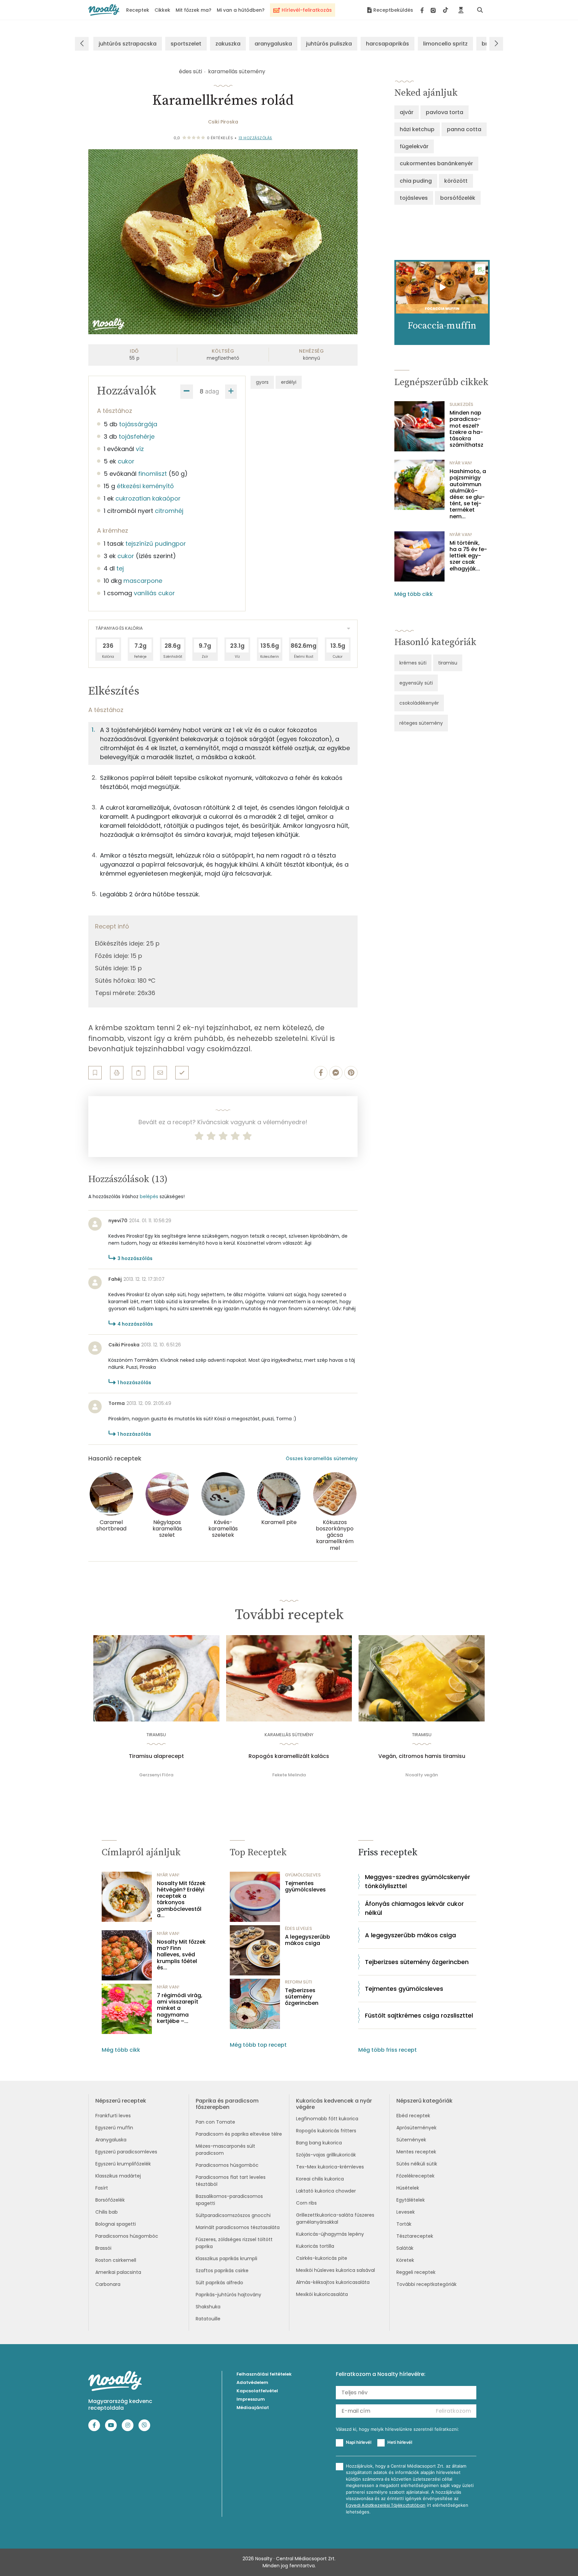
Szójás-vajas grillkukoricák (326, 2155)
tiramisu (448, 663)
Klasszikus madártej (118, 2176)
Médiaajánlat (253, 2408)
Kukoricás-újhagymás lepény (330, 2234)
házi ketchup (417, 129)
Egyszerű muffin (114, 2128)
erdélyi (289, 382)
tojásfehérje (137, 436)
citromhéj (169, 511)
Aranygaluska (111, 2140)
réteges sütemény (421, 723)
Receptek (138, 10)
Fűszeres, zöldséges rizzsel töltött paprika (234, 2243)
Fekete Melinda (289, 1775)
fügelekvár (414, 146)
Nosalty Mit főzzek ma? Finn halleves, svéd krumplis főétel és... (181, 1955)
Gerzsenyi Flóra (156, 1775)
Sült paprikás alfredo (219, 2283)
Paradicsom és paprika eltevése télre (239, 2134)
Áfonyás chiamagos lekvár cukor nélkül (414, 1908)
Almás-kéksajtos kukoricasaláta (333, 2282)
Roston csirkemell (116, 2260)
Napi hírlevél (359, 2442)
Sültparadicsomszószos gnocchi (233, 2215)
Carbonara (108, 2284)
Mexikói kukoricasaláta (322, 2294)
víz (140, 449)
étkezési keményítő (145, 486)
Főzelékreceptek (415, 2176)
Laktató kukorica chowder (326, 2191)
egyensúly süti (416, 683)
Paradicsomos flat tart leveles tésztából (231, 2181)
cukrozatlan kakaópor (148, 498)
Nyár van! (461, 463)
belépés (149, 1196)
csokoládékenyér (419, 703)
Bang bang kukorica (319, 2143)
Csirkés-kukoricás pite (322, 2258)
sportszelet (186, 44)
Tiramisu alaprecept (156, 1756)
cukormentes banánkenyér (436, 163)
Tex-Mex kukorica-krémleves (330, 2167)
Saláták (405, 2248)
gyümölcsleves (303, 1875)
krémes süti (413, 663)
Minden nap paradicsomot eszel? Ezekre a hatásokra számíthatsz (466, 429)
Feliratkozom (453, 2411)
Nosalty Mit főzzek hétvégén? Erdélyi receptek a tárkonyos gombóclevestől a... (181, 1899)
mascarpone (143, 581)
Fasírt (102, 2188)
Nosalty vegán (422, 1775)
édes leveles (299, 1928)
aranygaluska (273, 44)
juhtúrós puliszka (329, 44)
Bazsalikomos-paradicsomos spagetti (229, 2200)
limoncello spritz (445, 44)
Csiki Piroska (223, 122)
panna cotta (464, 129)
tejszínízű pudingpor (156, 544)
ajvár (407, 112)
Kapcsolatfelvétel (257, 2391)
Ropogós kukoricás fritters (326, 2131)
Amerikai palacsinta (118, 2272)
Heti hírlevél (400, 2442)
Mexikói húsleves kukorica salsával (335, 2270)
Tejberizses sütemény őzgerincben (302, 1997)
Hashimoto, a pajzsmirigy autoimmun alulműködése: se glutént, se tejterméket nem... (468, 494)
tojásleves (414, 198)
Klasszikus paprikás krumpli (226, 2258)
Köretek (405, 2260)
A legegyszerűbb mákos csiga (308, 1940)
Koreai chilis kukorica (320, 2179)
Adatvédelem (252, 2382)
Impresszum (251, 2399)
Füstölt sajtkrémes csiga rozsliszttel (419, 2015)
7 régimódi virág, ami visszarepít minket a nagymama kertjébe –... (180, 2008)
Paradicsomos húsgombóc (127, 2236)
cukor (126, 461)
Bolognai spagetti (116, 2224)
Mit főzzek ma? (194, 10)
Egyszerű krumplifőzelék (123, 2164)
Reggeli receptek (416, 2272)
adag (212, 391)
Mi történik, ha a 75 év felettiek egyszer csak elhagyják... (468, 556)
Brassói (103, 2248)
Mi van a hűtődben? (241, 10)
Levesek (406, 2212)
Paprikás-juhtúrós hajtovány (228, 2295)
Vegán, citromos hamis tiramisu (422, 1756)
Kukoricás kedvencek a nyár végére (334, 2104)
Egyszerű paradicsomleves (126, 2152)
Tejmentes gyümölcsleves (305, 1886)
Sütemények (411, 2140)
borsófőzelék (458, 198)
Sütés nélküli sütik (417, 2164)
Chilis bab (107, 2212)
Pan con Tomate (215, 2122)
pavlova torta (445, 112)
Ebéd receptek (413, 2116)
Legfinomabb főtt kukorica (327, 2119)
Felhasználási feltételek (264, 2374)
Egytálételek (411, 2200)
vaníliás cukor (154, 593)
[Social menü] (434, 10)
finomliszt (153, 474)
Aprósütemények (416, 2128)
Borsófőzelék (110, 2200)
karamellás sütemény (237, 71)
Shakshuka (208, 2307)
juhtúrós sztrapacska (128, 44)
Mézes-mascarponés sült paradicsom (225, 2150)
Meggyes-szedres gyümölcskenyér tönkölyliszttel (418, 1881)
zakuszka (228, 44)
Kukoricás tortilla (315, 2246)
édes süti (190, 71)
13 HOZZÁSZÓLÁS (255, 138)
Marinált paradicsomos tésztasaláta (238, 2227)
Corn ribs (306, 2203)
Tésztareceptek (415, 2236)
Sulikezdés (461, 404)
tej (120, 568)
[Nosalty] (104, 10)
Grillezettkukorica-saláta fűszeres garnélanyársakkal (335, 2218)
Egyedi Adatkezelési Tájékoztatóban (386, 2505)
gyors (262, 382)
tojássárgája (138, 424)
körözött (456, 181)
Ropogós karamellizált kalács (289, 1756)
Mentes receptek (416, 2152)
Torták (404, 2224)
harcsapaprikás (388, 44)
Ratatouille (208, 2319)
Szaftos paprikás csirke (222, 2271)
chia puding (416, 181)
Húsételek (408, 2188)
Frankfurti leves (113, 2116)
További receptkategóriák (426, 2284)
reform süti (299, 1982)
